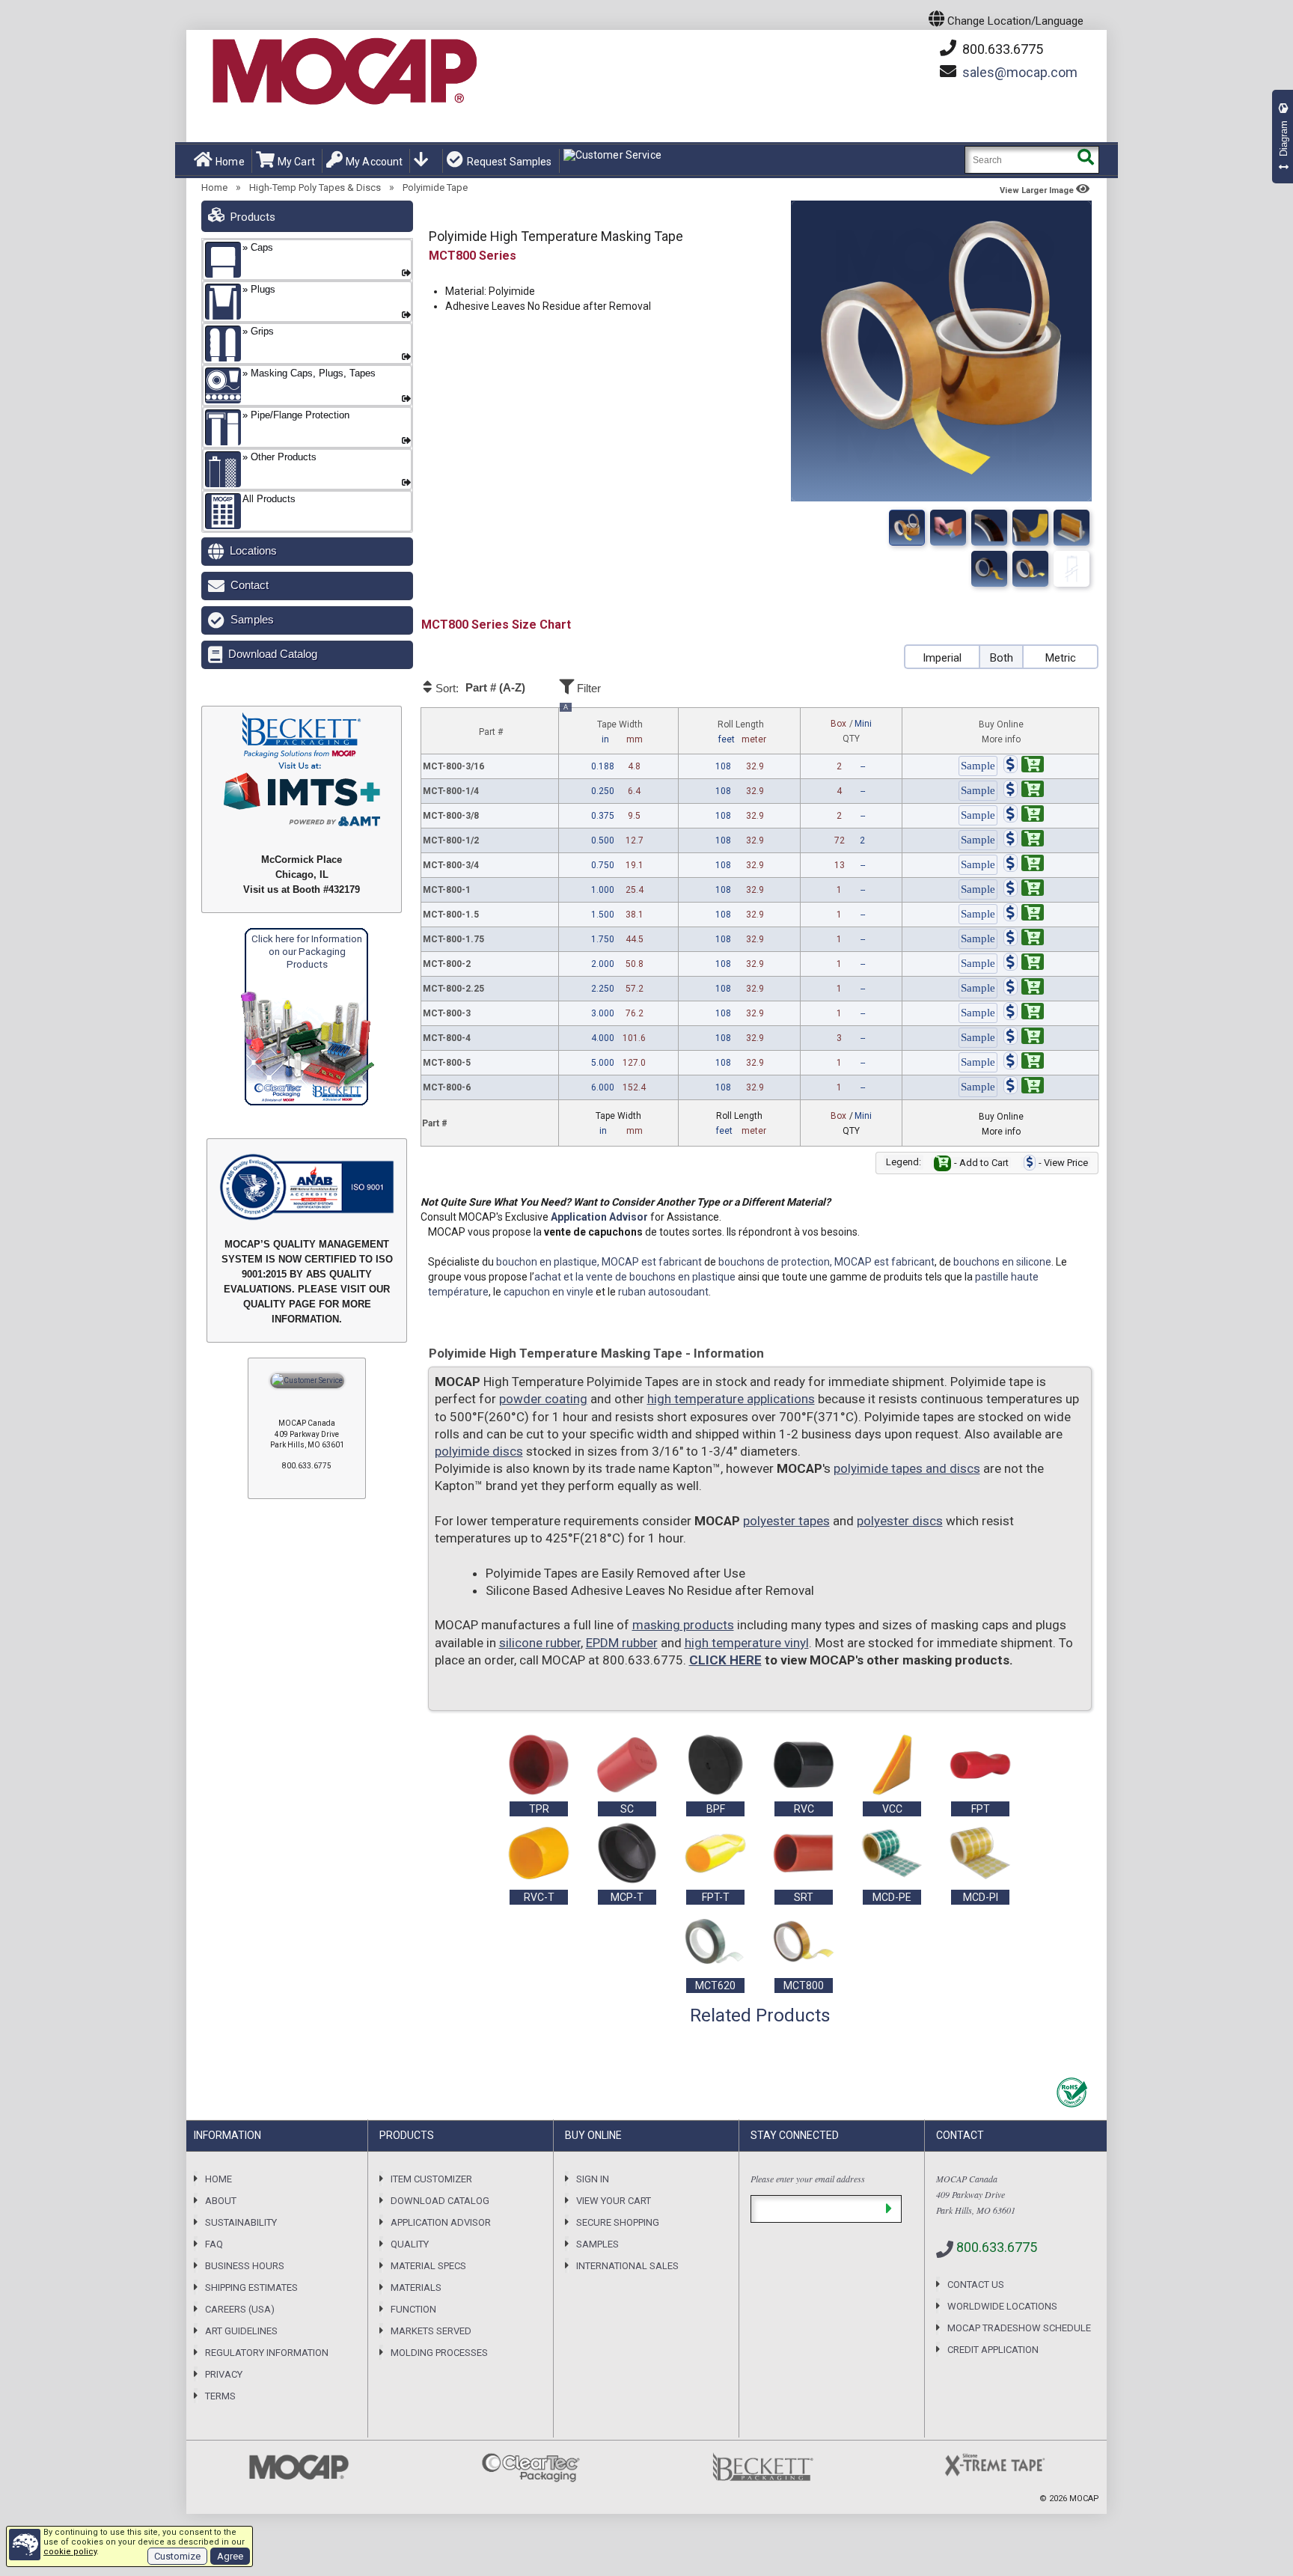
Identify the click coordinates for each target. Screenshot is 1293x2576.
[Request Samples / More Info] (978, 766)
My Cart (296, 162)
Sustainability (241, 2222)
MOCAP (1084, 2499)
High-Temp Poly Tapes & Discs (315, 187)
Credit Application (993, 2350)
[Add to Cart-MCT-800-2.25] (1024, 989)
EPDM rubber (622, 1643)
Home (230, 162)
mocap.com (1020, 72)
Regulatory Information (267, 2353)
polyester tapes (786, 1521)
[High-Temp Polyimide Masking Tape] (948, 528)
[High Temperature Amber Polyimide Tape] (1030, 569)
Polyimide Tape (435, 187)
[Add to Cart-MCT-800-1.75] (1024, 939)
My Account (374, 162)
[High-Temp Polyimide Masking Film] (1072, 569)
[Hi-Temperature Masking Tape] (989, 569)
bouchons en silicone (1002, 1262)
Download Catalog (273, 654)
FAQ (214, 2244)
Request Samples (509, 162)
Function (413, 2309)
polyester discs (900, 1521)
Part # (491, 732)
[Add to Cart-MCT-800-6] (1024, 1087)
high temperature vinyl (747, 1643)
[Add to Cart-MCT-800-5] (1024, 1063)
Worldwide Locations (1002, 2306)
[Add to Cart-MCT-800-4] (1024, 1038)
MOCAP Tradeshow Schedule (1019, 2328)
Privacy (224, 2374)
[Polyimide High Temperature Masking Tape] (907, 528)
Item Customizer (431, 2179)
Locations (253, 550)
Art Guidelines (241, 2331)
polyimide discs (479, 1451)
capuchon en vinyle (548, 1292)
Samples (252, 619)
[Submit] (889, 2209)
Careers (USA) (240, 2309)
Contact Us (976, 2284)
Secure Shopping (618, 2222)
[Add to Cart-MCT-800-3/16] (1024, 766)
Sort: (479, 688)
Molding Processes (439, 2353)
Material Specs (428, 2266)
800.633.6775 (1001, 49)
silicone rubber (540, 1643)
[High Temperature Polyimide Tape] (1030, 528)
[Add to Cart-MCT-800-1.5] (1024, 915)
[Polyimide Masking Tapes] (989, 528)
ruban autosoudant (663, 1292)
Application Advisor (599, 1217)
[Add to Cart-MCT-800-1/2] (1024, 840)
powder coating (543, 1399)
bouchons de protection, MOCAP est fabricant (826, 1262)
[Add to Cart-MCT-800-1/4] (1024, 791)
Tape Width (603, 727)
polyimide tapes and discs (907, 1468)
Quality (410, 2244)
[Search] (1085, 160)
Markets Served (431, 2331)
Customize (177, 2556)
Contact (250, 585)
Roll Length (742, 732)
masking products (683, 1625)
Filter (587, 688)
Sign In (593, 2179)
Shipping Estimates (251, 2287)
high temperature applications (731, 1399)
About (221, 2201)
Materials (416, 2287)
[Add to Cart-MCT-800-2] (1024, 964)
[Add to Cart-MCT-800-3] (1024, 1013)
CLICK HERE (725, 1660)
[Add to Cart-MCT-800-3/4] (1024, 865)
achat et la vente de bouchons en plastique (635, 1277)
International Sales (627, 2266)
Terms (220, 2396)
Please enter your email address (808, 2179)
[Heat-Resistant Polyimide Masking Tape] (1072, 528)
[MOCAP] (343, 72)
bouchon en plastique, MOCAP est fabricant (599, 1262)
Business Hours (245, 2266)
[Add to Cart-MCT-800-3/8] (1024, 816)
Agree (230, 2556)
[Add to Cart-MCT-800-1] (1024, 890)
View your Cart (614, 2201)
